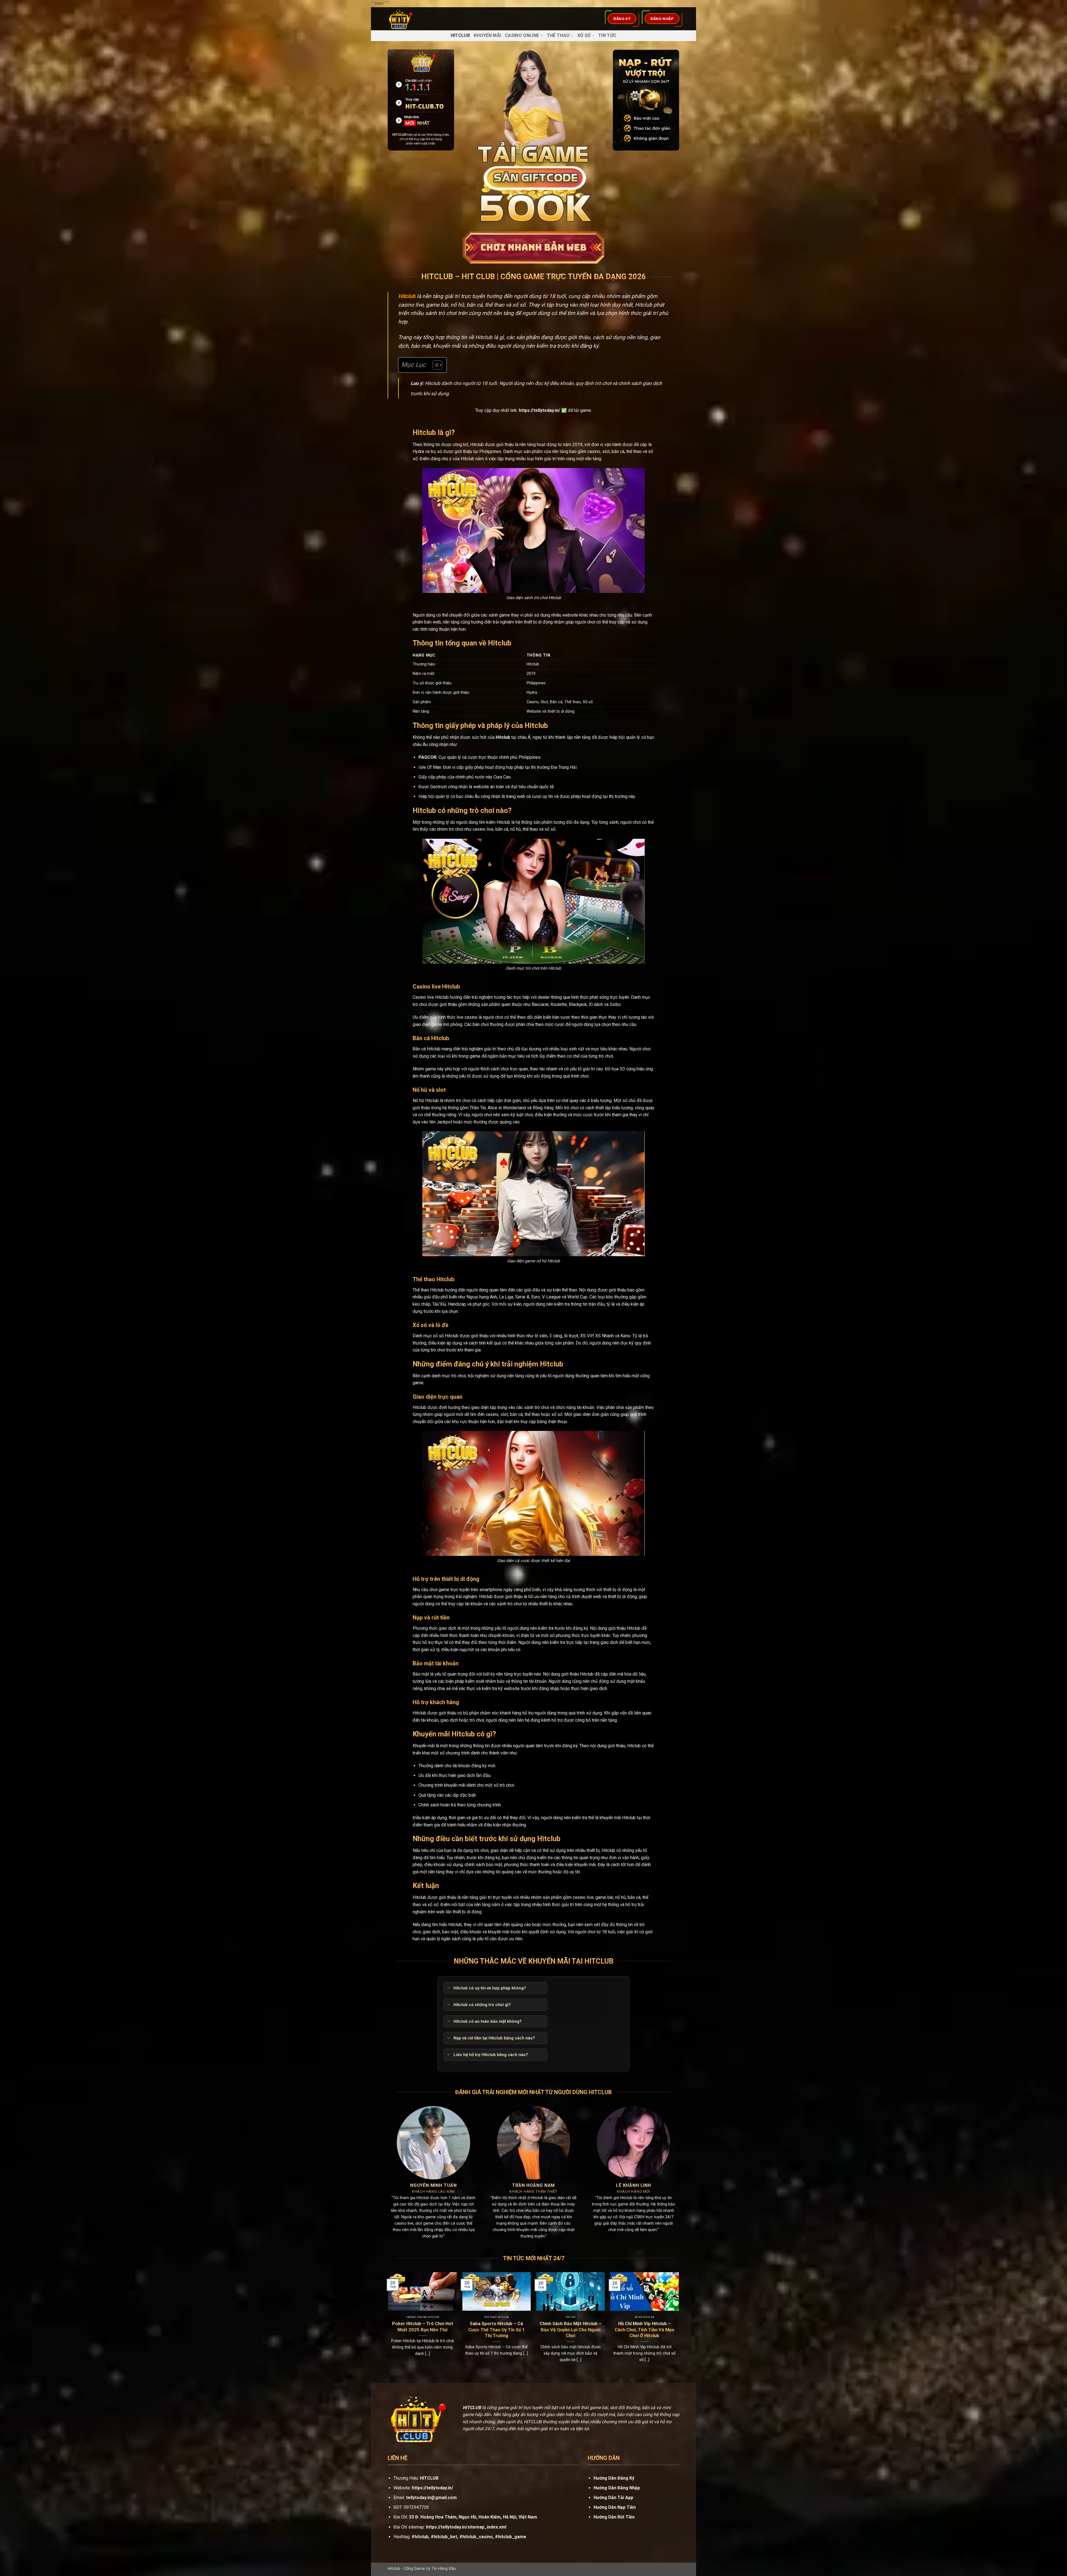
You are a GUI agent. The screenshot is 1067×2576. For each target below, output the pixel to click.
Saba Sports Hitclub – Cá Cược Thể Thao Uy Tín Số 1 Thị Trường (497, 2330)
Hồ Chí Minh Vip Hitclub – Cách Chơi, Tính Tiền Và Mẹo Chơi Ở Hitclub (645, 2330)
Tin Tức (607, 35)
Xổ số (584, 35)
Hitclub (460, 35)
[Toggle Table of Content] (435, 365)
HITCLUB (429, 2478)
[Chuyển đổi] (448, 1988)
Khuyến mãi (487, 35)
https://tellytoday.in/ (539, 410)
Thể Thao (558, 35)
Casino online (522, 35)
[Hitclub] (412, 19)
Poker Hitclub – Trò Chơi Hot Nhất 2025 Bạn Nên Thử (423, 2327)
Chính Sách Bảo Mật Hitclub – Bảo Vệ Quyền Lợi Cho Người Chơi (571, 2330)
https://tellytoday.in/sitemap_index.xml (466, 2527)
